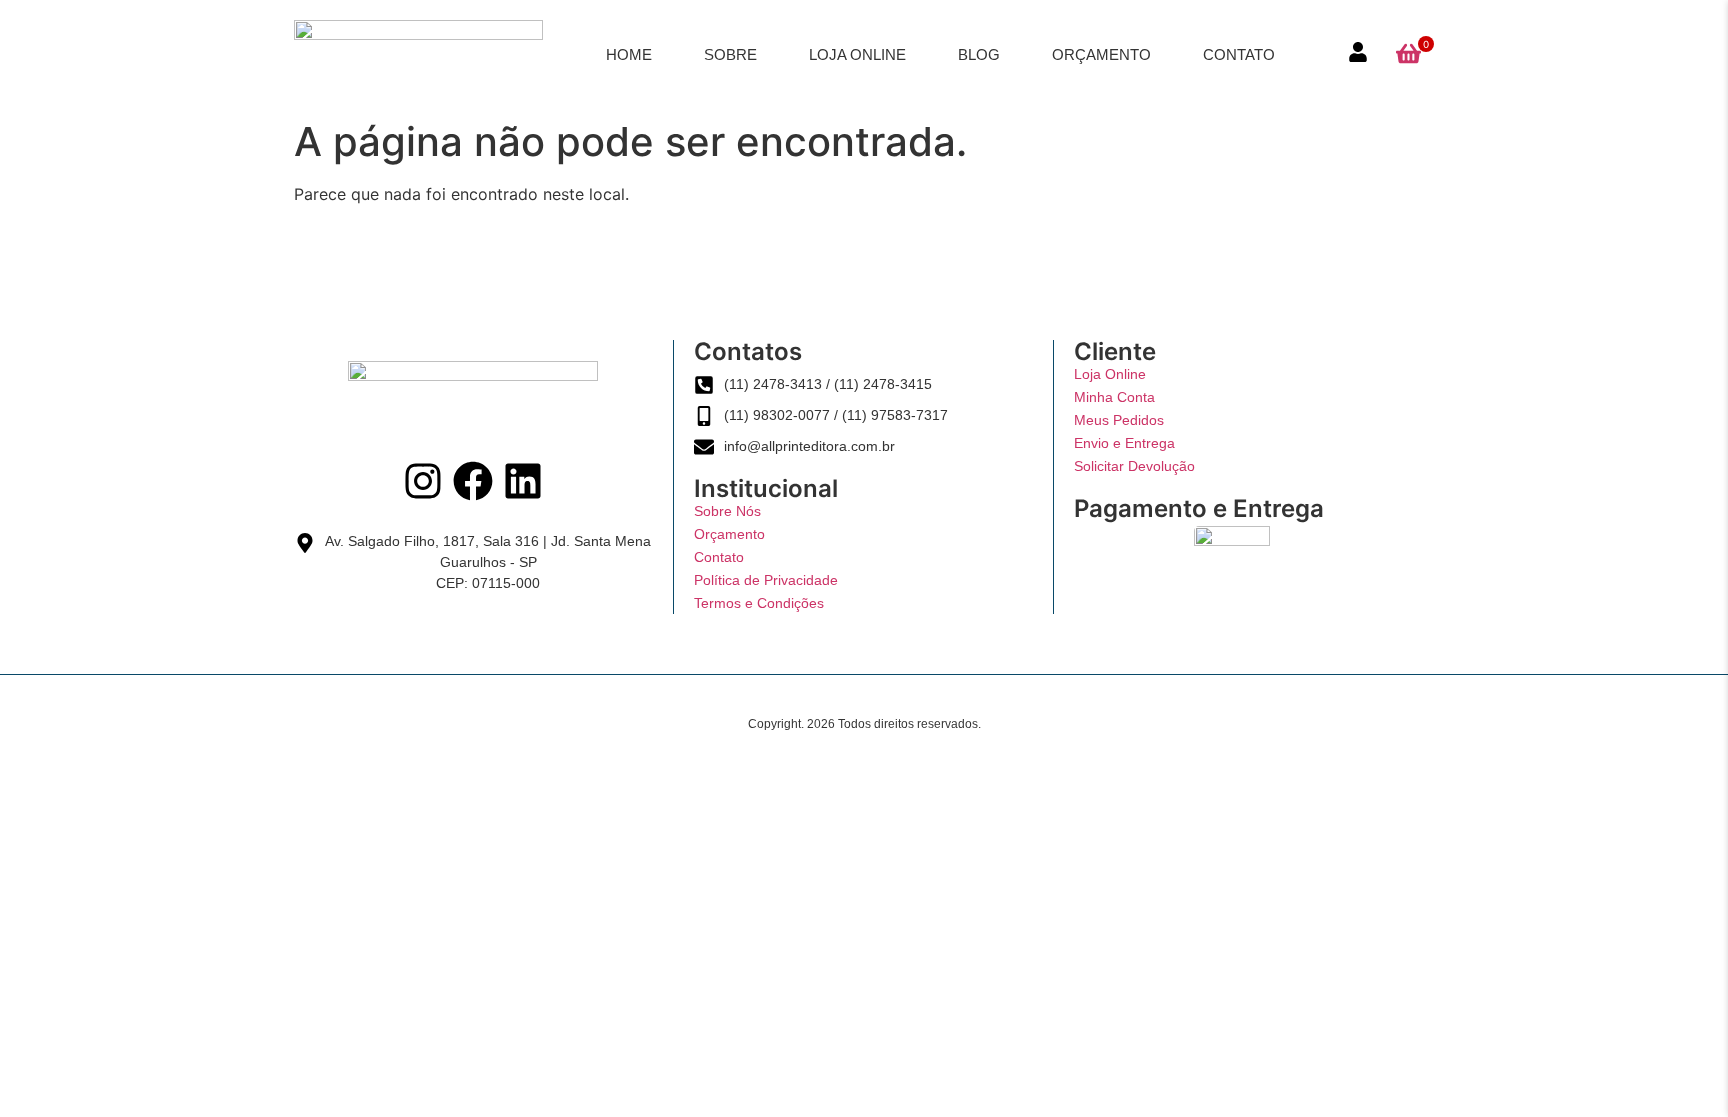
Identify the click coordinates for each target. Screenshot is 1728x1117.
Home (629, 54)
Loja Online (857, 54)
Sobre (730, 54)
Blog (979, 54)
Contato (1239, 54)
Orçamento (1101, 54)
